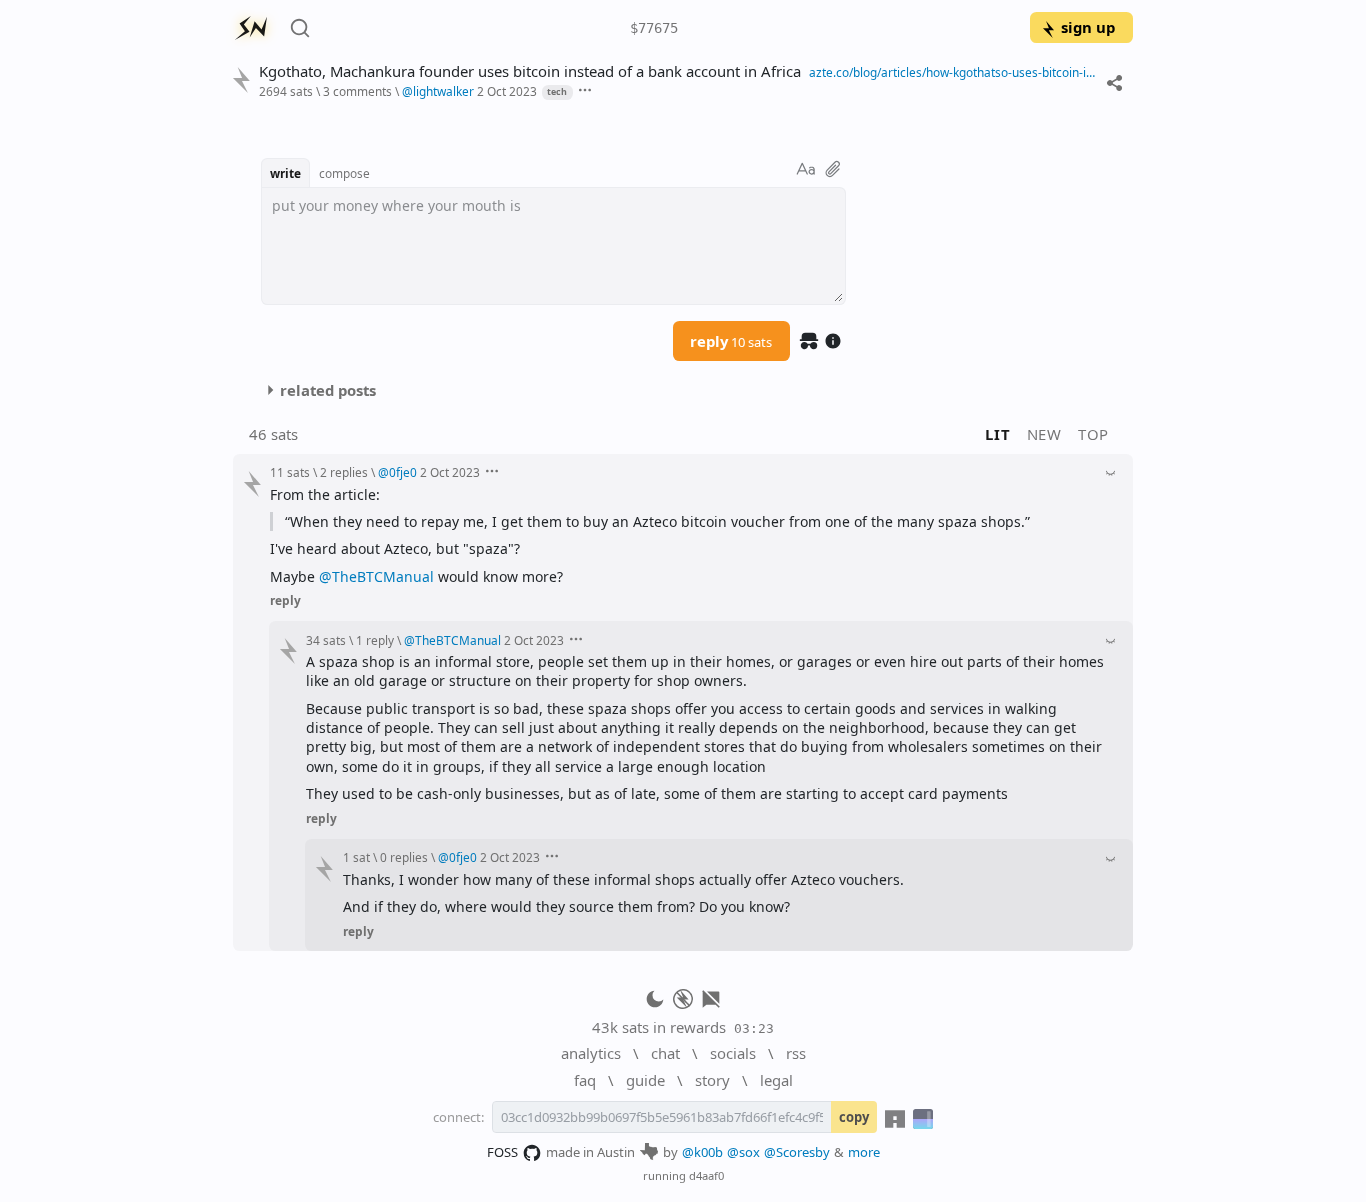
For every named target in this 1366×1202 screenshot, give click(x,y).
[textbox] (553, 246)
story (712, 1080)
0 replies (404, 857)
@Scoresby (797, 1152)
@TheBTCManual (376, 576)
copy (854, 1117)
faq (585, 1080)
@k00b (702, 1152)
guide (645, 1080)
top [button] (1093, 434)
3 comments (357, 91)
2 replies (344, 472)
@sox (743, 1152)
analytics (591, 1053)
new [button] (1044, 434)
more (864, 1152)
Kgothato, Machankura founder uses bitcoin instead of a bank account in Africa (530, 71)
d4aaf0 (706, 1175)
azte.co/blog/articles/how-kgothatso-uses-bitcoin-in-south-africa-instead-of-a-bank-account (953, 72)
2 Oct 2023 (507, 91)
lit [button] (997, 434)
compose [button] (344, 173)
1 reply (375, 640)
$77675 (654, 28)
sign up (1088, 27)
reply (731, 341)
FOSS (502, 1152)
